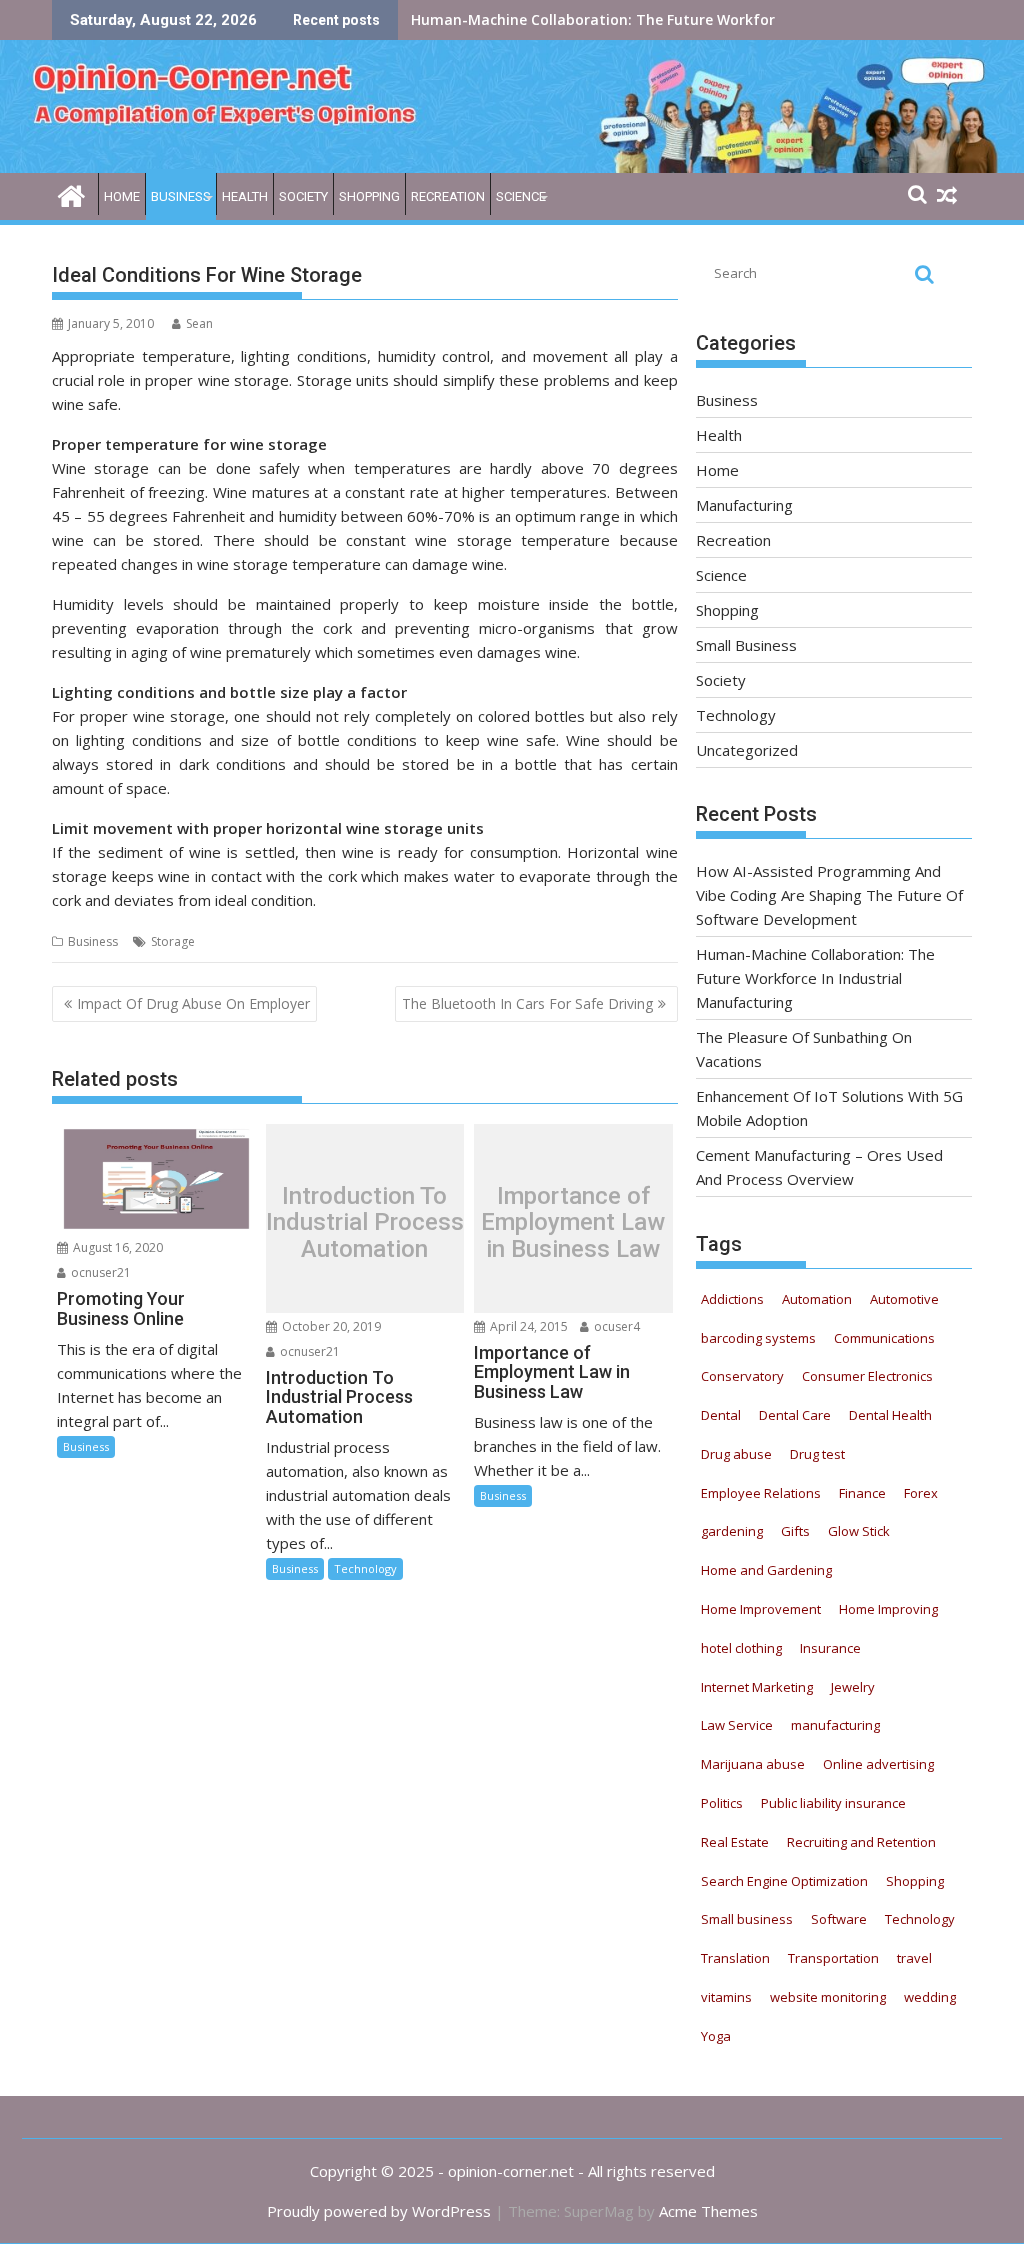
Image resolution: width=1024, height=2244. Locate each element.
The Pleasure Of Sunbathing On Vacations (559, 19)
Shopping (369, 196)
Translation (735, 1958)
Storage (173, 941)
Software (839, 1919)
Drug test (817, 1454)
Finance (862, 1493)
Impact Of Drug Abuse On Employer (193, 1003)
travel (914, 1958)
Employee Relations (761, 1493)
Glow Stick (859, 1531)
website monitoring (828, 1997)
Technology (365, 1568)
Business (181, 196)
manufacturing (835, 1725)
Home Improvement (761, 1609)
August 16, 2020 (116, 1247)
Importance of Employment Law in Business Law (573, 1223)
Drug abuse (736, 1454)
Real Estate (735, 1842)
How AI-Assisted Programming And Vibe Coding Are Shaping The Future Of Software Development (829, 895)
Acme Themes (708, 2211)
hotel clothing (741, 1648)
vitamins (726, 1997)
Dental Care (795, 1415)
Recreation (448, 196)
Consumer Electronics (867, 1376)
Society (303, 196)
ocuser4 (615, 1326)
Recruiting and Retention (861, 1842)
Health (245, 196)
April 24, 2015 (527, 1326)
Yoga (716, 2036)
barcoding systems (758, 1338)
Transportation (833, 1958)
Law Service (737, 1725)
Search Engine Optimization (784, 1881)
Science (521, 196)
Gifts (795, 1531)
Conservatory (742, 1376)
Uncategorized (747, 750)
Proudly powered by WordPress (379, 2211)
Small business (747, 1919)
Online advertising (878, 1764)
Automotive (904, 1299)
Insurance (830, 1648)
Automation (817, 1299)
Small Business (746, 645)
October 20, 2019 (330, 1326)
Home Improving (888, 1609)
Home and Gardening (766, 1570)
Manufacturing (744, 505)
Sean (199, 323)
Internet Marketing (757, 1687)
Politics (722, 1803)
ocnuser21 (99, 1272)
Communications (884, 1338)
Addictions (732, 1299)
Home (122, 196)
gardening (732, 1531)
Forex (921, 1493)
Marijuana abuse (753, 1764)
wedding (930, 1997)
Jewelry (853, 1687)
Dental (721, 1415)
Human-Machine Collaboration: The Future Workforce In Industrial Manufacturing (815, 978)
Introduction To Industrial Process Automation (365, 1223)
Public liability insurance (833, 1803)
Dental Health (890, 1415)
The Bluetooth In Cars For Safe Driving (527, 1003)
